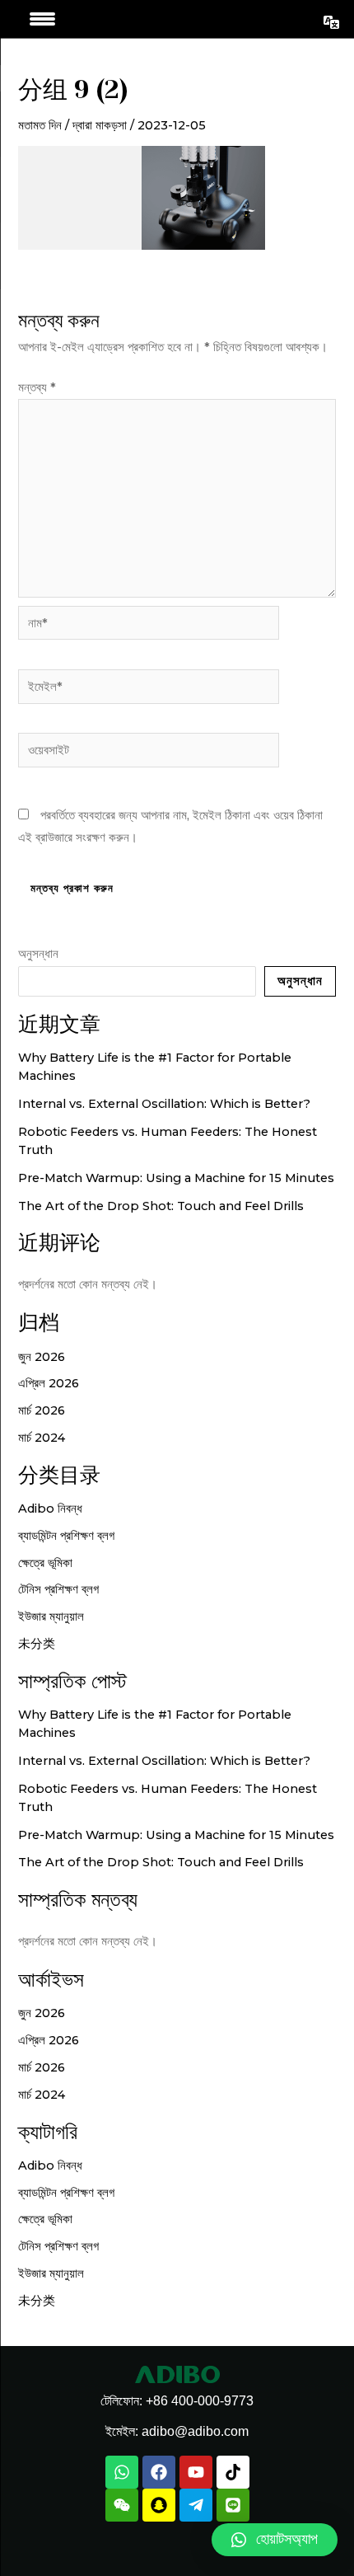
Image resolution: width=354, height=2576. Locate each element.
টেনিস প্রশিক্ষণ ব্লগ (58, 1589)
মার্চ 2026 (42, 1410)
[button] (275, 2540)
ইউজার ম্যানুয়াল (51, 1616)
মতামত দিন (40, 125)
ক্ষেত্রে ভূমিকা (45, 1563)
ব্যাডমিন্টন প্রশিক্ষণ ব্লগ (66, 1536)
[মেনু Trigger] (42, 19)
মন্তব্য (37, 387)
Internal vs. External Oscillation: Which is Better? (164, 1104)
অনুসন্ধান (38, 954)
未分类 (37, 1644)
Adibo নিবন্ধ (50, 1509)
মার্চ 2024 (42, 1438)
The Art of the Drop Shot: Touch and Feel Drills (161, 1206)
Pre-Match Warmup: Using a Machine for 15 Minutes (176, 1178)
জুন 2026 (42, 1357)
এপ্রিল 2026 (49, 1383)
